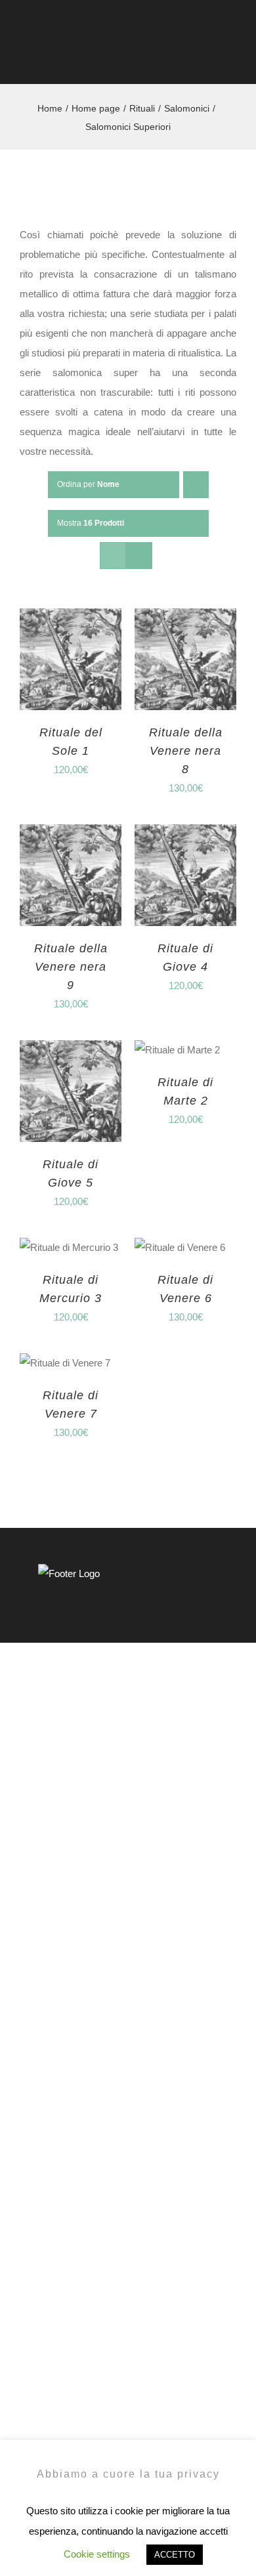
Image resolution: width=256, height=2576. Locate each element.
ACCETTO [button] (175, 2555)
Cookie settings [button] (97, 2554)
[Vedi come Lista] (139, 556)
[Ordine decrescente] (196, 485)
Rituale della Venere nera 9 (71, 967)
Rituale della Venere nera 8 (186, 751)
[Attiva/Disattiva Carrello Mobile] (207, 58)
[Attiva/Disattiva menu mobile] (231, 58)
